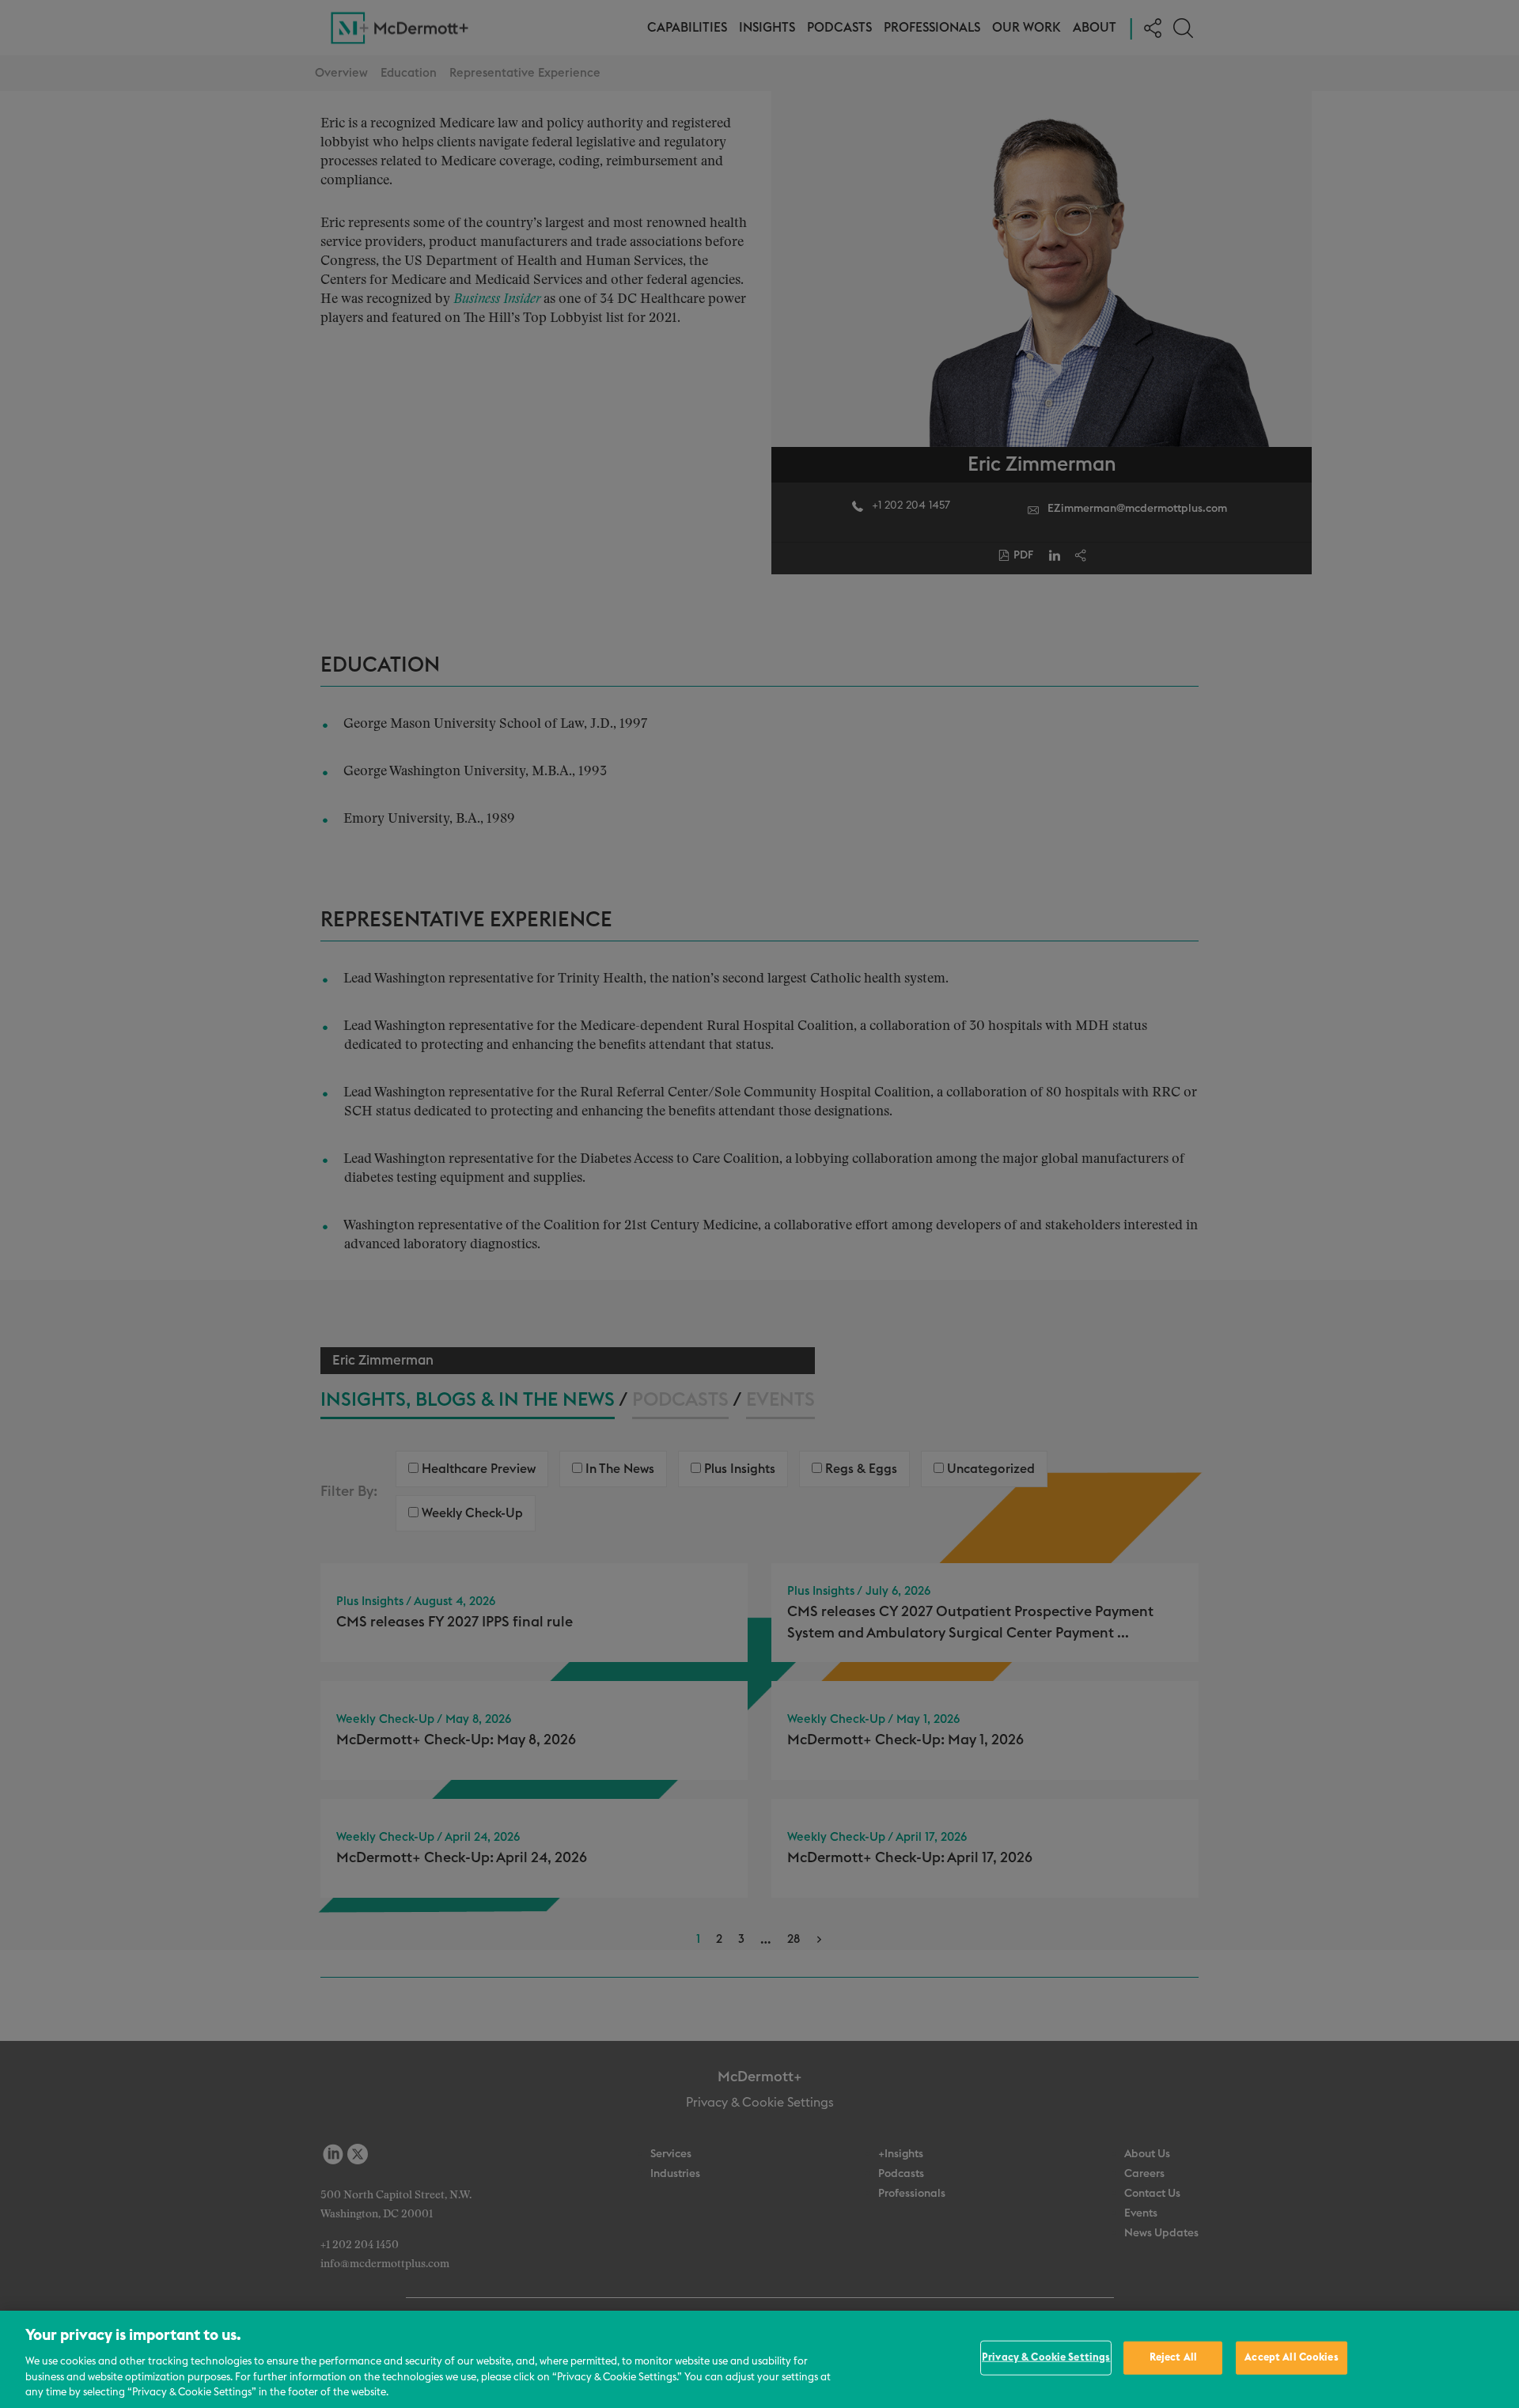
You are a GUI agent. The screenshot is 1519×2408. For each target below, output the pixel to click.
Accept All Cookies (1291, 2358)
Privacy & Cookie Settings (1046, 2358)
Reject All (1173, 2358)
